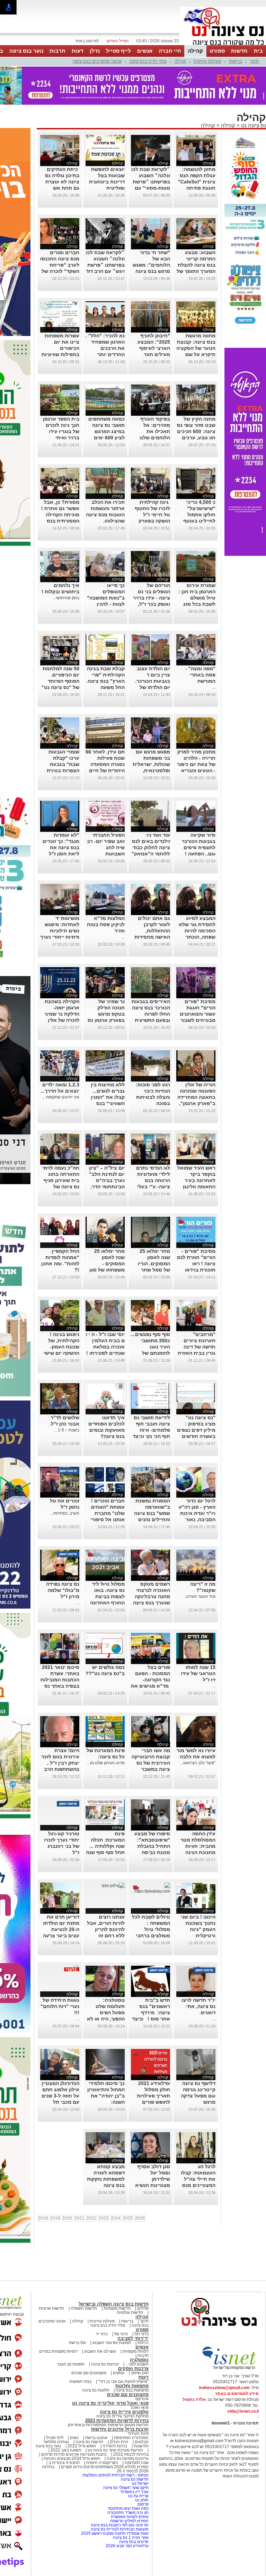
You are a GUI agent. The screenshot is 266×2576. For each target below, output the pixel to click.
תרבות (57, 51)
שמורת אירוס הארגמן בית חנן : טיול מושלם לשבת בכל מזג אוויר (197, 563)
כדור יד (102, 2299)
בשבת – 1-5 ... (66, 1395)
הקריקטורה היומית (102, 2428)
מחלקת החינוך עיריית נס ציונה (122, 2381)
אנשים (145, 51)
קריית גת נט (138, 2461)
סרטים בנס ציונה (134, 2507)
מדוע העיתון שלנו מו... (106, 1728)
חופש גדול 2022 (82, 2411)
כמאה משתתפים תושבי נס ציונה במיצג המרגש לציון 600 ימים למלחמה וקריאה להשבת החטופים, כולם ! (105, 403)
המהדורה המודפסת (131, 2403)
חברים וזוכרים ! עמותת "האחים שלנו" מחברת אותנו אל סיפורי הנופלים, (108, 1479)
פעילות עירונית (207, 61)
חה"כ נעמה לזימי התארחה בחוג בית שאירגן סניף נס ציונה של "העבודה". (61, 1146)
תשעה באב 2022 (66, 2415)
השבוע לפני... (137, 2329)
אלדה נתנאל (194, 2365)
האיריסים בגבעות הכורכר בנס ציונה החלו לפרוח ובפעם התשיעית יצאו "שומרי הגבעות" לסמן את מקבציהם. (151, 985)
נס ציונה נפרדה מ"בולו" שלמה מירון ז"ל (63, 1556)
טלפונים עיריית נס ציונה (124, 2377)
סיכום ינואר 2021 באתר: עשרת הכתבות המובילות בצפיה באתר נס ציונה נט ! (60, 1645)
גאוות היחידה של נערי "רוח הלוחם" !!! (60, 1972)
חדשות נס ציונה (89, 2407)
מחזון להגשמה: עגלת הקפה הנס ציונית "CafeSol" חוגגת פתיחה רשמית (197, 147)
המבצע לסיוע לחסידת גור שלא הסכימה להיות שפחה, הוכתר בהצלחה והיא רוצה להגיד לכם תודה (197, 902)
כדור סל (121, 2299)
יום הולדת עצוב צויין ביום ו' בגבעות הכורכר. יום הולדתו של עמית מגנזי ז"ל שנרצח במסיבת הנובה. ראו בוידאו (151, 653)
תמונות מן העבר (71, 2329)
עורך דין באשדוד (134, 2457)
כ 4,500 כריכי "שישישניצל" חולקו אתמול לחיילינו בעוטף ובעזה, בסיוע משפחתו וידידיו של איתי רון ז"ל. (198, 486)
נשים (74, 2403)
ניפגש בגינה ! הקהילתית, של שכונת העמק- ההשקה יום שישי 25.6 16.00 (61, 1312)
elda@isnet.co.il (243, 2377)
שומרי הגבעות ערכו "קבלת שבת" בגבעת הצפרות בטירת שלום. (63, 730)
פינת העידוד (138, 2399)
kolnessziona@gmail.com (224, 2353)
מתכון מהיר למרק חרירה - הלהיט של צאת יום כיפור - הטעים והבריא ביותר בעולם (196, 730)
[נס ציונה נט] (219, 2298)
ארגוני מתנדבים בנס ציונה (97, 61)
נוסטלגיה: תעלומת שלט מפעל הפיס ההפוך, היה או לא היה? (106, 1978)
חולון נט (141, 2465)
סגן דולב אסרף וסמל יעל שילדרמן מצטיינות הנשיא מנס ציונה (153, 2144)
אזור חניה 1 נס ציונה (131, 2503)
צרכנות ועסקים (133, 2334)
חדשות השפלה (84, 2274)
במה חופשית (80, 2347)
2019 (55, 2183)
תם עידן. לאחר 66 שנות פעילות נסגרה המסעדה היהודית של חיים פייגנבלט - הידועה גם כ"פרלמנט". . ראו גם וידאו (105, 736)
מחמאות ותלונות (132, 2351)
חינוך (254, 61)
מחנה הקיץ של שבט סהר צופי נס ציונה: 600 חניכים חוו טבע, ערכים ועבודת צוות (196, 397)
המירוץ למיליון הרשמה (129, 2486)
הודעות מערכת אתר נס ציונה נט (115, 2415)
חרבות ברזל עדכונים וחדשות (120, 2394)
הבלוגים (142, 2407)
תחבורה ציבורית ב (64, 2428)
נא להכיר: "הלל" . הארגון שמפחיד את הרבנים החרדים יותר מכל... (105, 313)
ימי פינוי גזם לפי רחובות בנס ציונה (120, 2490)
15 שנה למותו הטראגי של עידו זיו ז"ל (198, 1639)
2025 (128, 2183)
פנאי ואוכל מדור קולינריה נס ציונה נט (110, 2368)
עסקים (119, 2338)
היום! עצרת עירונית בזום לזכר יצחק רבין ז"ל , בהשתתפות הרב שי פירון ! (60, 1728)
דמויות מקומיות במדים (58, 2317)
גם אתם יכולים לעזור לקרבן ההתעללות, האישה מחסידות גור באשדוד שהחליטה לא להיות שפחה (152, 902)
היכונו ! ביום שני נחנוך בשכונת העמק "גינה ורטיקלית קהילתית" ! (198, 1895)
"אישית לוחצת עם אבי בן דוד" (123, 2347)
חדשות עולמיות (130, 2278)
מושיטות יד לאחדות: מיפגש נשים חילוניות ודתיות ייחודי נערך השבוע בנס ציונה (60, 896)
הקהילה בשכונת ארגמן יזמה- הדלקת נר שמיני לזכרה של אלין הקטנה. (62, 979)
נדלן (95, 51)
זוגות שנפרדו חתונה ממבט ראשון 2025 (115, 2499)
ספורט (217, 51)
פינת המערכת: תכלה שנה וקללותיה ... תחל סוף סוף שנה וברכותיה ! (105, 1811)
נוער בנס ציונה (26, 51)
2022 (91, 2183)
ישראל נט (140, 2449)
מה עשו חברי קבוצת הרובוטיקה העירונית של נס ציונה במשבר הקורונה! (151, 1728)
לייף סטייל (118, 51)
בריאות (236, 61)
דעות (78, 51)
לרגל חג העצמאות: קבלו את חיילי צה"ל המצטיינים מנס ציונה (198, 2144)
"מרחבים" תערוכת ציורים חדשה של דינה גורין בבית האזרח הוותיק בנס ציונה (197, 1312)
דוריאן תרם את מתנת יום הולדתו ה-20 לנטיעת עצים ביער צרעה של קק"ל (61, 1895)
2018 (43, 2183)
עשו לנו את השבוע (100, 2317)
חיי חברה (170, 51)
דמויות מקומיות (135, 2317)
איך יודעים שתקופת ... (61, 1062)
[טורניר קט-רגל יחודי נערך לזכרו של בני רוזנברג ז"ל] (72, 1768)
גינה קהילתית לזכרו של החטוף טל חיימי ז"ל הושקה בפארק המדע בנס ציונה (152, 480)
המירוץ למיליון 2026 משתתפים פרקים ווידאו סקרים (104, 2432)
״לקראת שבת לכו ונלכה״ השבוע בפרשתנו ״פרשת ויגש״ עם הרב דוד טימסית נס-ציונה (105, 230)
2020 (67, 2183)
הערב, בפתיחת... (65, 1479)
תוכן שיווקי (140, 2338)
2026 (140, 2183)
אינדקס (142, 2364)
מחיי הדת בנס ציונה (148, 61)
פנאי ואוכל (140, 2373)
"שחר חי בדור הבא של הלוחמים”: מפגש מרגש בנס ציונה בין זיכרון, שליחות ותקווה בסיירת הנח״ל (151, 236)
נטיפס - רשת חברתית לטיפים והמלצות (116, 2440)
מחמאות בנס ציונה (132, 2355)
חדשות (239, 51)
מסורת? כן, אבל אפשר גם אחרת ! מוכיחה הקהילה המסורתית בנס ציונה (60, 480)
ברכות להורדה (115, 2411)
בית (258, 51)
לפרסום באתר (87, 41)
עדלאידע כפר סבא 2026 (127, 2511)
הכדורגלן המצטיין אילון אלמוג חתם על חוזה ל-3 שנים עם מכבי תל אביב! (60, 2061)
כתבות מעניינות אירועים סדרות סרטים (73, 2420)
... (214, 653)
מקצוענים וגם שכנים (89, 2338)
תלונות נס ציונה (96, 2355)
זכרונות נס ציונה (105, 2329)
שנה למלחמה (136, 2428)
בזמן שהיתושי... (66, 563)
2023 (104, 2183)
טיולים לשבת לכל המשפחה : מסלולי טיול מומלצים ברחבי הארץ (151, 1895)
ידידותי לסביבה (133, 2304)
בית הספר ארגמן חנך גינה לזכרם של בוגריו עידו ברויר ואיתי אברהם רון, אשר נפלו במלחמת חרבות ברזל (61, 403)
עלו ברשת (77, 2308)
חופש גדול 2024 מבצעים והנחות (71, 2424)
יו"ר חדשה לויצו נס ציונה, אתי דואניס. (198, 1972)
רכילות (143, 2308)
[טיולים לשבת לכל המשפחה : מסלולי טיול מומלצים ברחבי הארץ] (150, 1856)
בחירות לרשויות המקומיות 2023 (117, 2386)
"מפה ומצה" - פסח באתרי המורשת (200, 640)
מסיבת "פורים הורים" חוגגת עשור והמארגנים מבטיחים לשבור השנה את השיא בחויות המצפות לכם (198, 985)
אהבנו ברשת (96, 2403)
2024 (116, 2183)
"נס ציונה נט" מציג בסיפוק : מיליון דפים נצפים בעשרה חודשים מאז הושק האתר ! (196, 1395)
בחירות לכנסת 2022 (130, 2420)
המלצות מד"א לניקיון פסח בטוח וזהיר (106, 890)
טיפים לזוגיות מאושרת (130, 2482)
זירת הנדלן (118, 2407)
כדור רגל (141, 2299)
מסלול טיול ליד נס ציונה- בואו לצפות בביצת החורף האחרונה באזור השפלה (107, 1562)
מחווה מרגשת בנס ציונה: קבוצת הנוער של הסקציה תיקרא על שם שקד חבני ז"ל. (196, 313)
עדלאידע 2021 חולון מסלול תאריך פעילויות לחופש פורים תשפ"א (153, 2061)
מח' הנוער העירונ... (199, 1562)
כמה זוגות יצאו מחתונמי (128, 2474)
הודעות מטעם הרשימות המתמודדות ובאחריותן (108, 2390)
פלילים (143, 2274)
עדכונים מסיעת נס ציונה (127, 2424)
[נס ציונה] (223, 44)
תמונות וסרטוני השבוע (112, 2308)
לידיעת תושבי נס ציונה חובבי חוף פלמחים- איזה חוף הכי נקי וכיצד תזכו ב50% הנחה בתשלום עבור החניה (151, 1402)
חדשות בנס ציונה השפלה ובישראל (114, 2269)
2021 (79, 2183)
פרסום (143, 2470)
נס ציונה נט (253, 91)
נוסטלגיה (139, 2325)
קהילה (195, 51)
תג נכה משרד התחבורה (128, 2478)
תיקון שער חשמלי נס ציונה (126, 2453)
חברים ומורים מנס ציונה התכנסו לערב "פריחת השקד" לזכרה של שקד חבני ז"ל (60, 230)
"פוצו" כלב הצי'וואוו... (198, 1728)
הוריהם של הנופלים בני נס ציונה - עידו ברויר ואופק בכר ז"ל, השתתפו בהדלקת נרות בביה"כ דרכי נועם (151, 569)
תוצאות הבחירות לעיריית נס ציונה (120, 2495)
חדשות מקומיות (117, 2274)
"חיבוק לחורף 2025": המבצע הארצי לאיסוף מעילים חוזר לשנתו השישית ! (153, 313)
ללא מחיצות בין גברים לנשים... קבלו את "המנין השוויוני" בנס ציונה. (108, 1062)
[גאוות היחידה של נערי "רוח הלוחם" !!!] (72, 1934)
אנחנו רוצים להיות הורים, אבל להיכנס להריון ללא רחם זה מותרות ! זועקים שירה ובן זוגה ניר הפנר (106, 1901)
